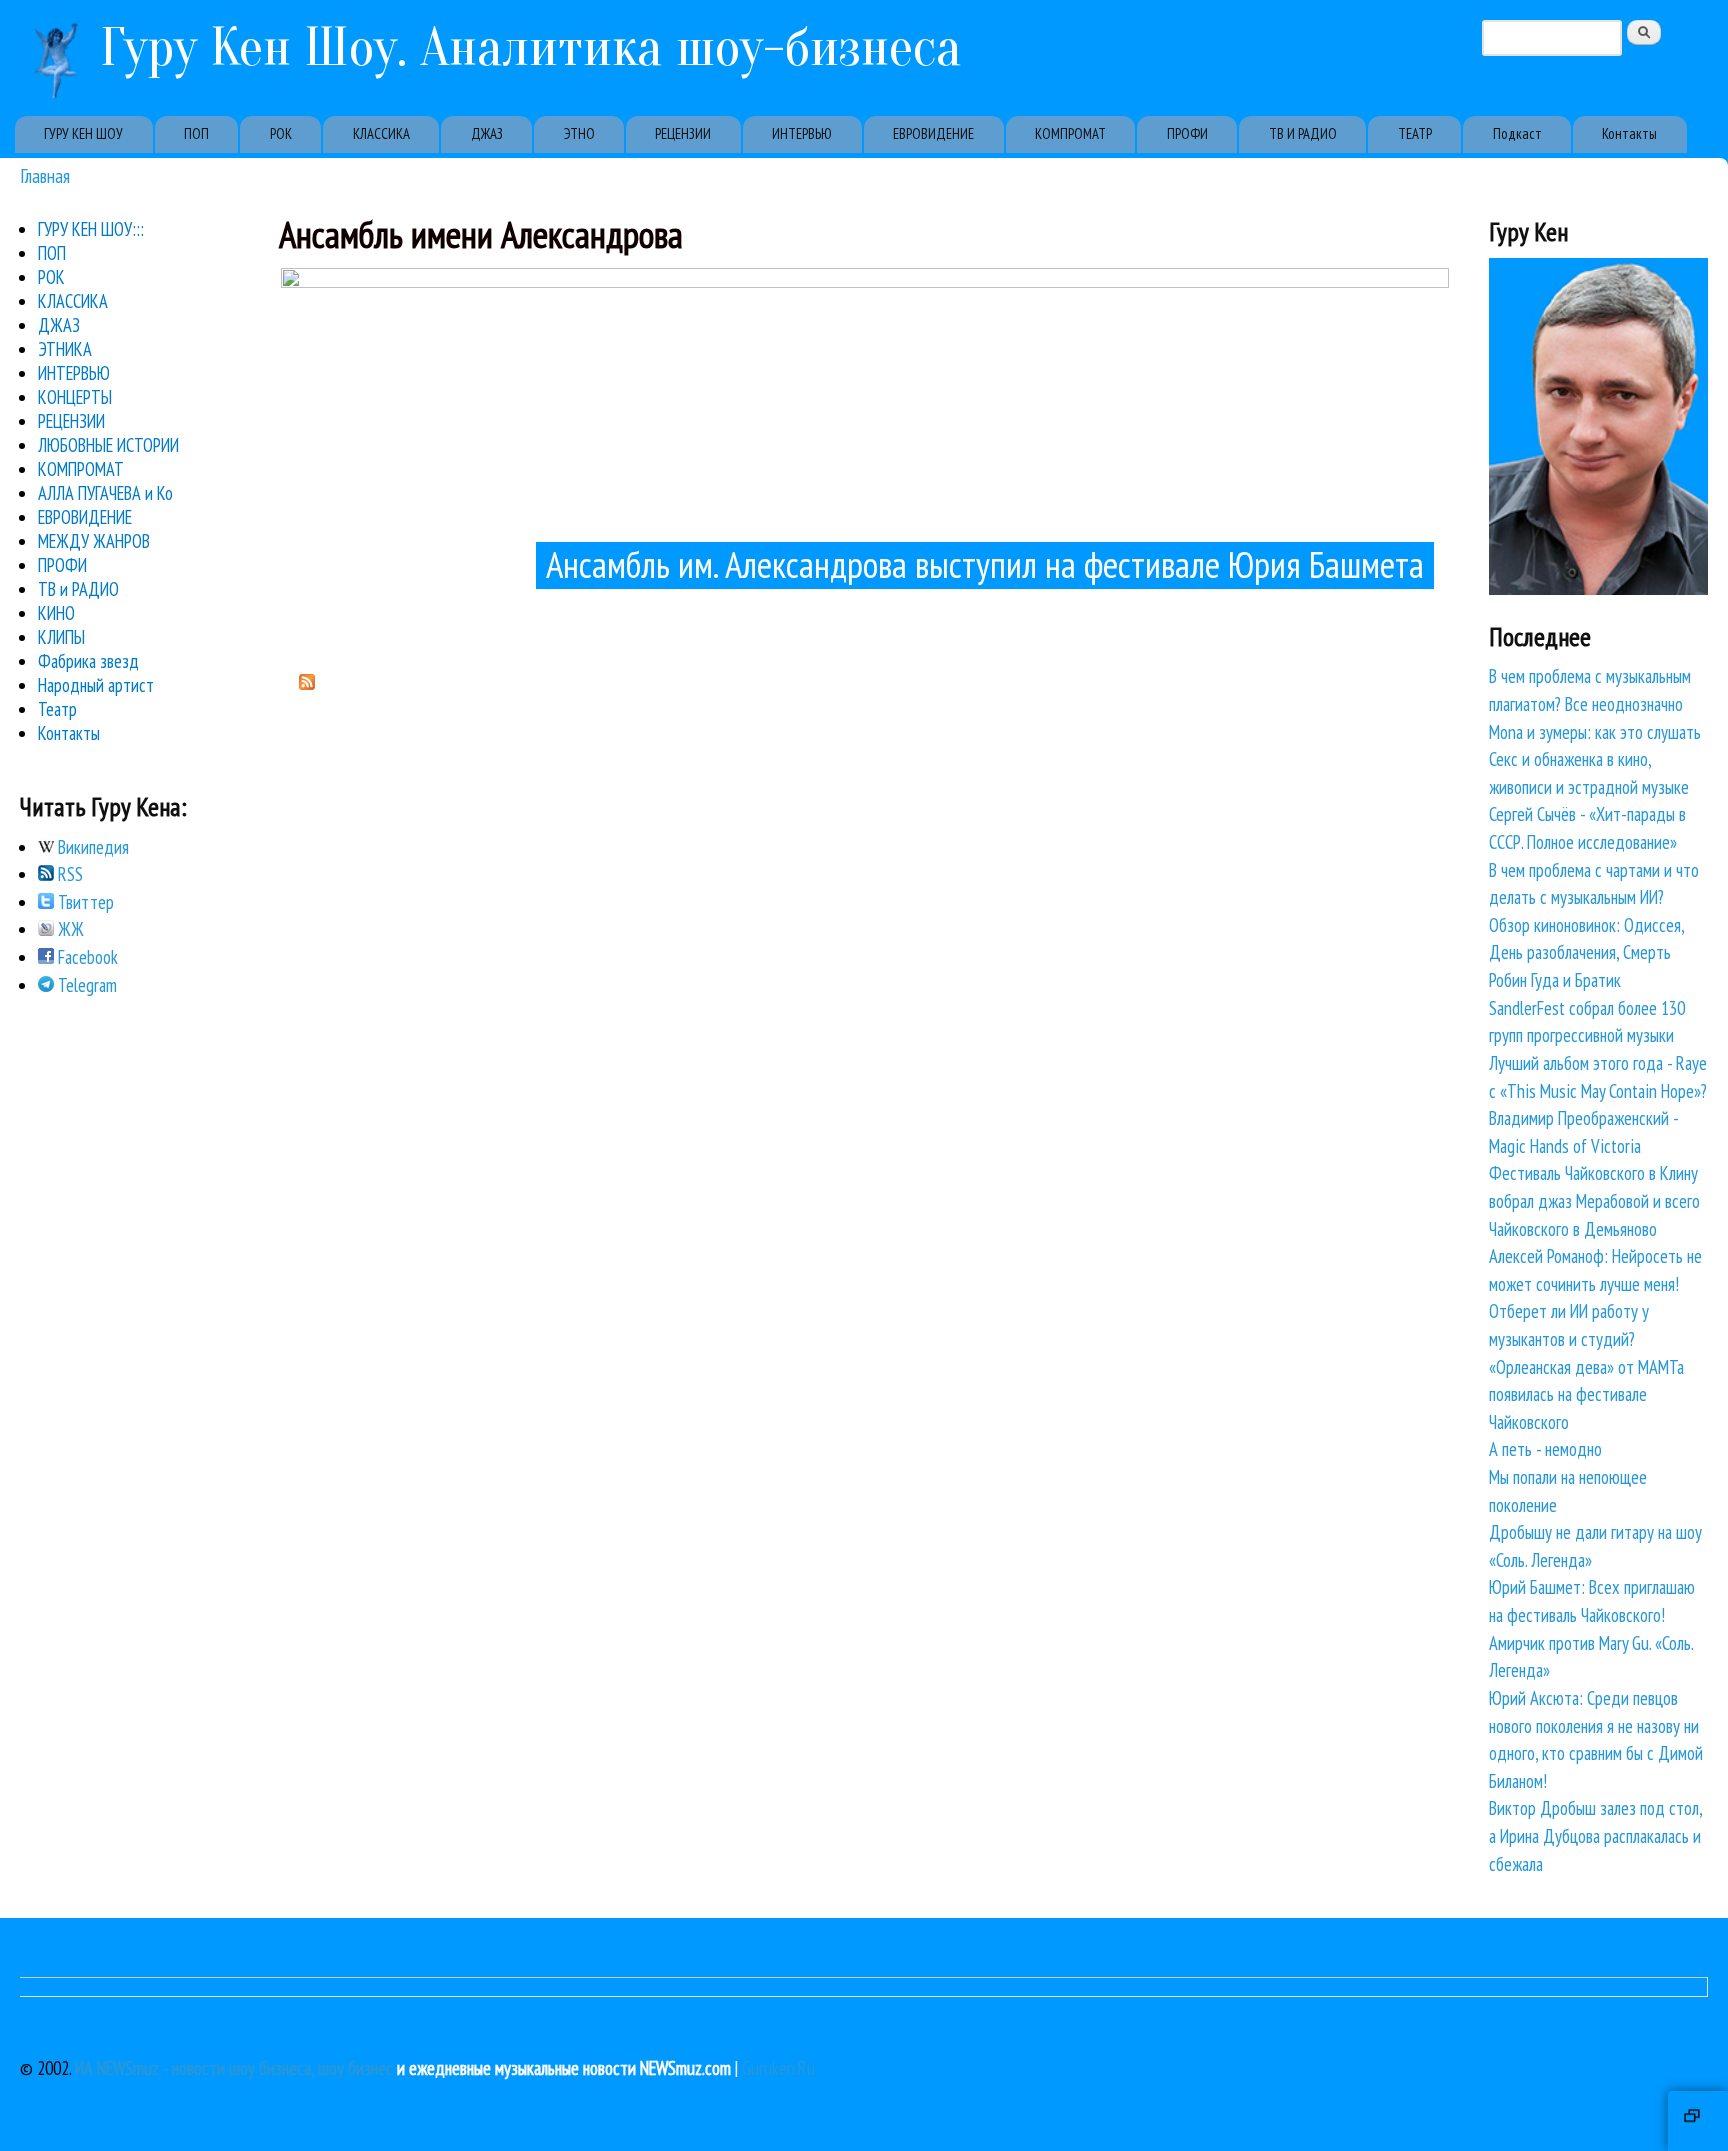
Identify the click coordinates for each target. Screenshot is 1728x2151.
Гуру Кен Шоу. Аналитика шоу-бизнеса (531, 47)
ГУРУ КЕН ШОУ (83, 133)
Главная (45, 175)
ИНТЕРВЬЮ (802, 133)
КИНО (56, 613)
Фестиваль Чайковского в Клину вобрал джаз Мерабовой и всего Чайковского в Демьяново (1594, 1200)
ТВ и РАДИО (78, 589)
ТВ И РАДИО (1303, 133)
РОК (281, 133)
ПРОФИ (1187, 133)
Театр (57, 709)
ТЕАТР (1415, 133)
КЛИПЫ (61, 637)
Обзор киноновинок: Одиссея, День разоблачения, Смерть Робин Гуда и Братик (1586, 952)
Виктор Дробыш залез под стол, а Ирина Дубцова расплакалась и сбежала (1595, 1835)
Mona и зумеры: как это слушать (1595, 732)
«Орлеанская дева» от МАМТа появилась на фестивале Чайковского (1586, 1394)
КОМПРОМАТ (1070, 133)
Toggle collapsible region (1698, 2121)
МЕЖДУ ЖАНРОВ (94, 541)
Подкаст (1517, 133)
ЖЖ (69, 929)
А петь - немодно (1545, 1449)
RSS (68, 874)
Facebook (86, 957)
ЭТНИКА (65, 349)
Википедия (91, 847)
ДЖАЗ (487, 133)
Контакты (1629, 133)
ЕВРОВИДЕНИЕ (933, 133)
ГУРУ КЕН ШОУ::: (91, 229)
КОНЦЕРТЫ (75, 397)
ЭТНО (579, 133)
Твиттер (84, 902)
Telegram (85, 985)
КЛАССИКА (381, 133)
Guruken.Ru (778, 2068)
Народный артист (96, 685)
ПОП (196, 133)
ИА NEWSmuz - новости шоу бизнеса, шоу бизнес (234, 2068)
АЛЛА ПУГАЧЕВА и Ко (105, 493)
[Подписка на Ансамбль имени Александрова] (307, 683)
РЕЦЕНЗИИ (683, 133)
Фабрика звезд (88, 661)
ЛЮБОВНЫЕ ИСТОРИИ (108, 445)
